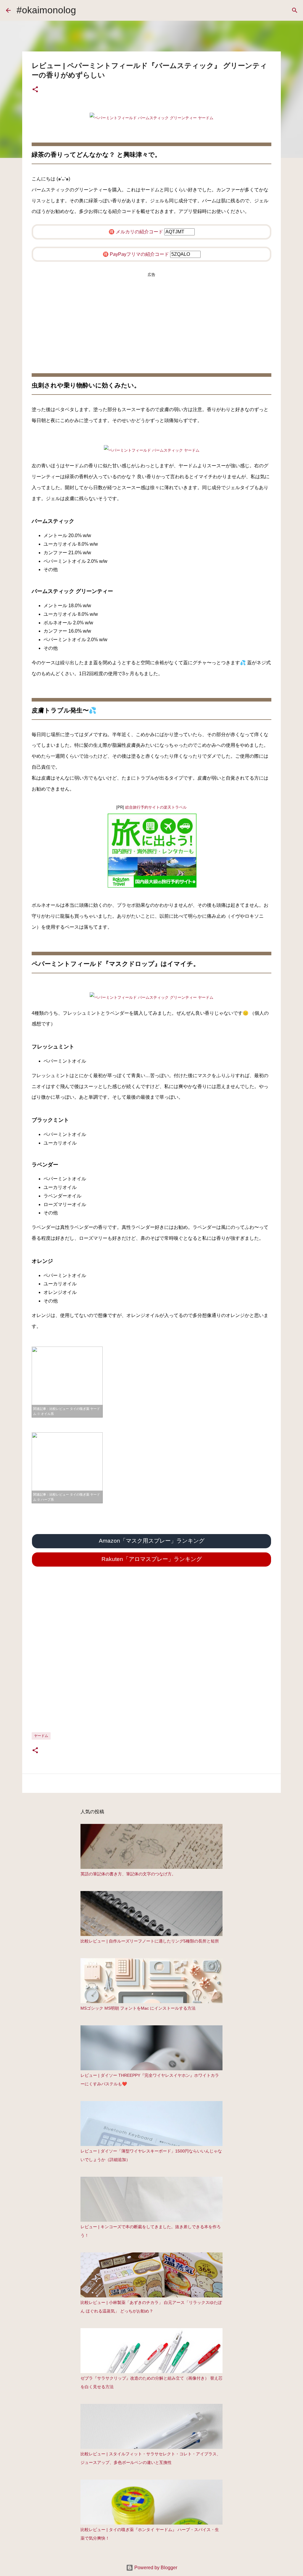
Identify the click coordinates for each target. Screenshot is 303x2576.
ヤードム (41, 1736)
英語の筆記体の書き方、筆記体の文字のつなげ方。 (128, 1874)
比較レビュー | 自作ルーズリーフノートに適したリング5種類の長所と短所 (150, 1941)
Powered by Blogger (155, 2568)
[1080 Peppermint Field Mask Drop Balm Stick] (151, 997)
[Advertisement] (151, 317)
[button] (35, 90)
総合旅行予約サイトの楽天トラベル (156, 807)
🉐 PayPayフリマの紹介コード (136, 254)
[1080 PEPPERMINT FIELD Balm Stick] (151, 118)
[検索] (295, 10)
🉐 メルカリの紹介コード (136, 232)
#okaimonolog (46, 10)
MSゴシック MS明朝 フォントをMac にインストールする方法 (138, 2008)
